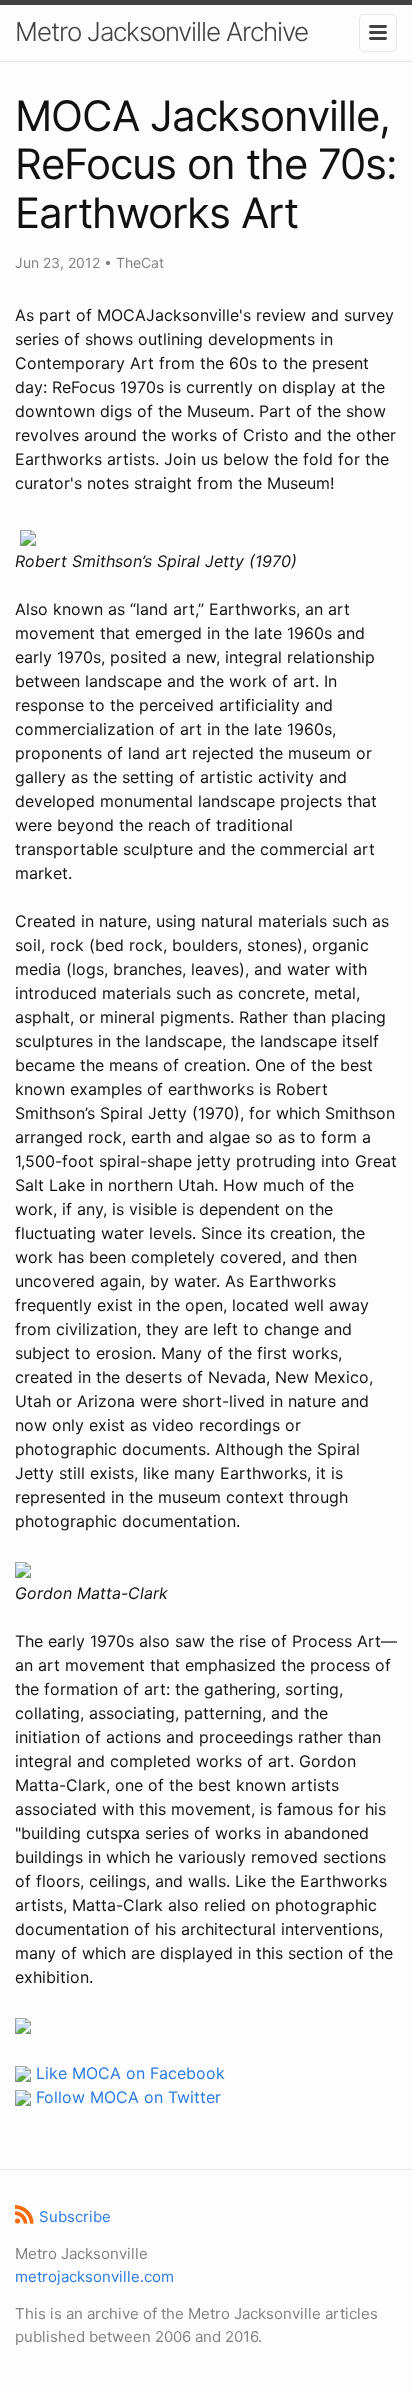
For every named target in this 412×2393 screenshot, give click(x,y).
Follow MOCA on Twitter (126, 2097)
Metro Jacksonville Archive (161, 31)
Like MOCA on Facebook (128, 2073)
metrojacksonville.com (94, 2276)
